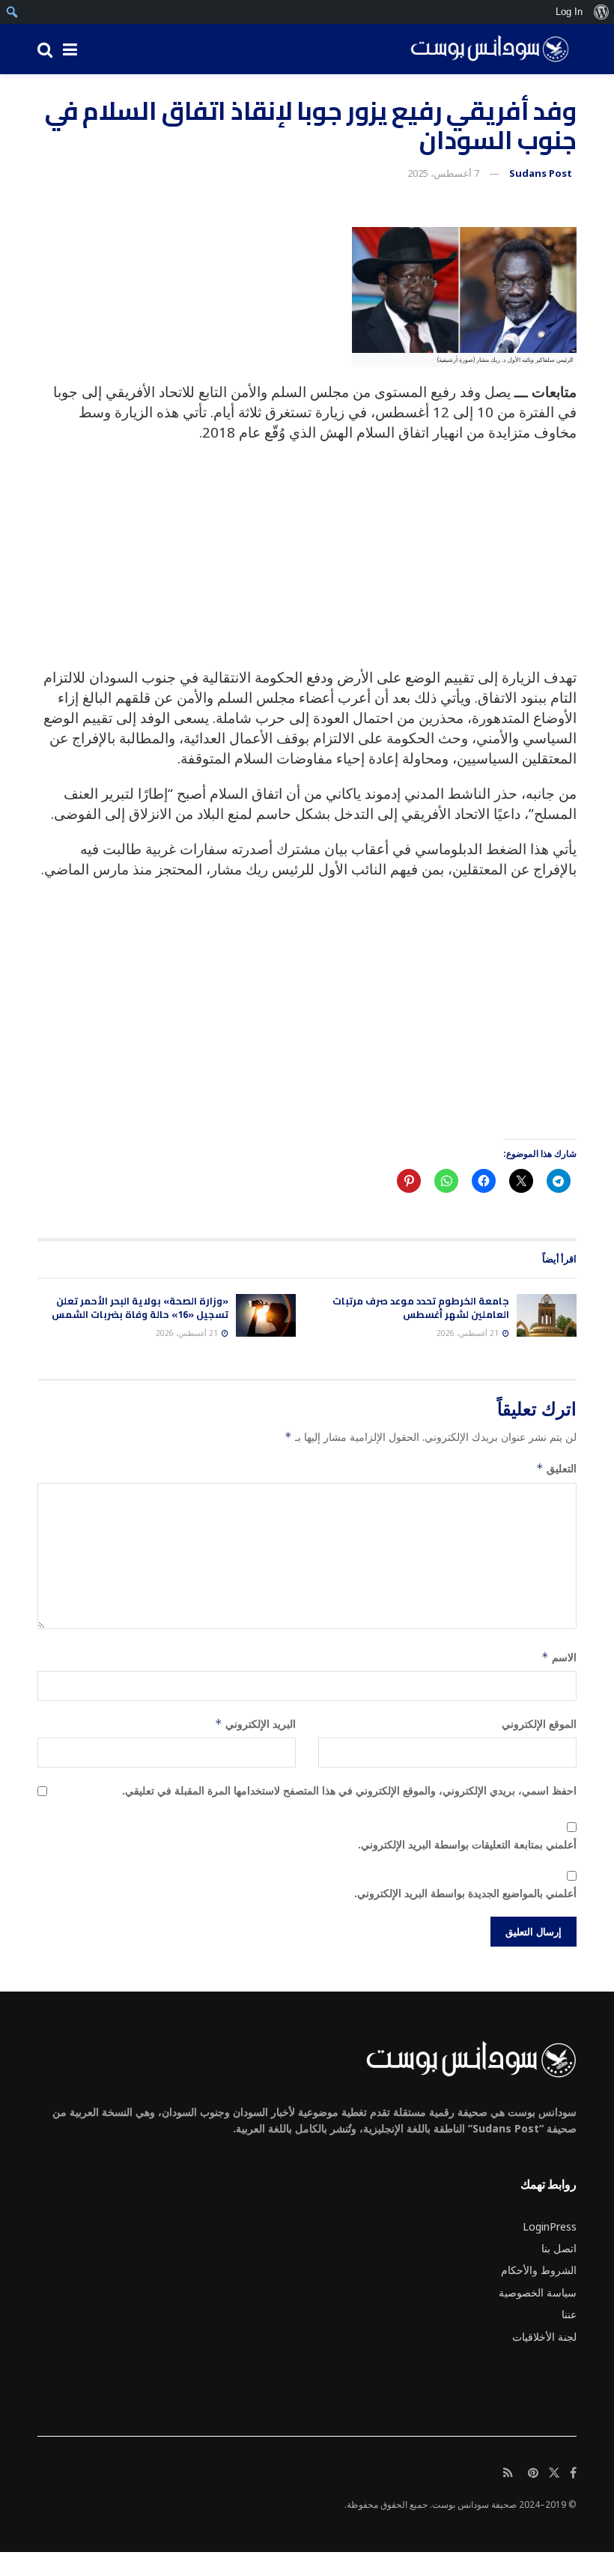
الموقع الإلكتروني (539, 1724)
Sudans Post (541, 173)
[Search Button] (45, 49)
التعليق (556, 1468)
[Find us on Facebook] (573, 2473)
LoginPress (550, 2226)
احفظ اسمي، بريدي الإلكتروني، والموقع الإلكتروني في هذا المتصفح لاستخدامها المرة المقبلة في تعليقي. (349, 1790)
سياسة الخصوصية (538, 2292)
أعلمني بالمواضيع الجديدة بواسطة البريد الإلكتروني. (465, 1893)
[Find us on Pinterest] (533, 2473)
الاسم (559, 1657)
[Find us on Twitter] (554, 2473)
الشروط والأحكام (539, 2270)
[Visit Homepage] (484, 49)
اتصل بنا (559, 2248)
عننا (569, 2314)
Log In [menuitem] (569, 12)
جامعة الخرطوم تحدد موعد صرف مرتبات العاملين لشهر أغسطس (421, 1307)
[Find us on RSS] (508, 2473)
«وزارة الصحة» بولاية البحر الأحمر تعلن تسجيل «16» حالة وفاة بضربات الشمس (140, 1307)
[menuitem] (601, 12)
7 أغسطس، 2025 (443, 173)
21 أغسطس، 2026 (469, 1333)
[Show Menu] (70, 49)
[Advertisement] (307, 563)
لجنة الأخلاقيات (544, 2337)
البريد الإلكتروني (255, 1724)
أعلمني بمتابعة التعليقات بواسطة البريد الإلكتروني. (467, 1844)
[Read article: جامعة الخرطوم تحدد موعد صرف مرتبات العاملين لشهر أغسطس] (547, 1315)
